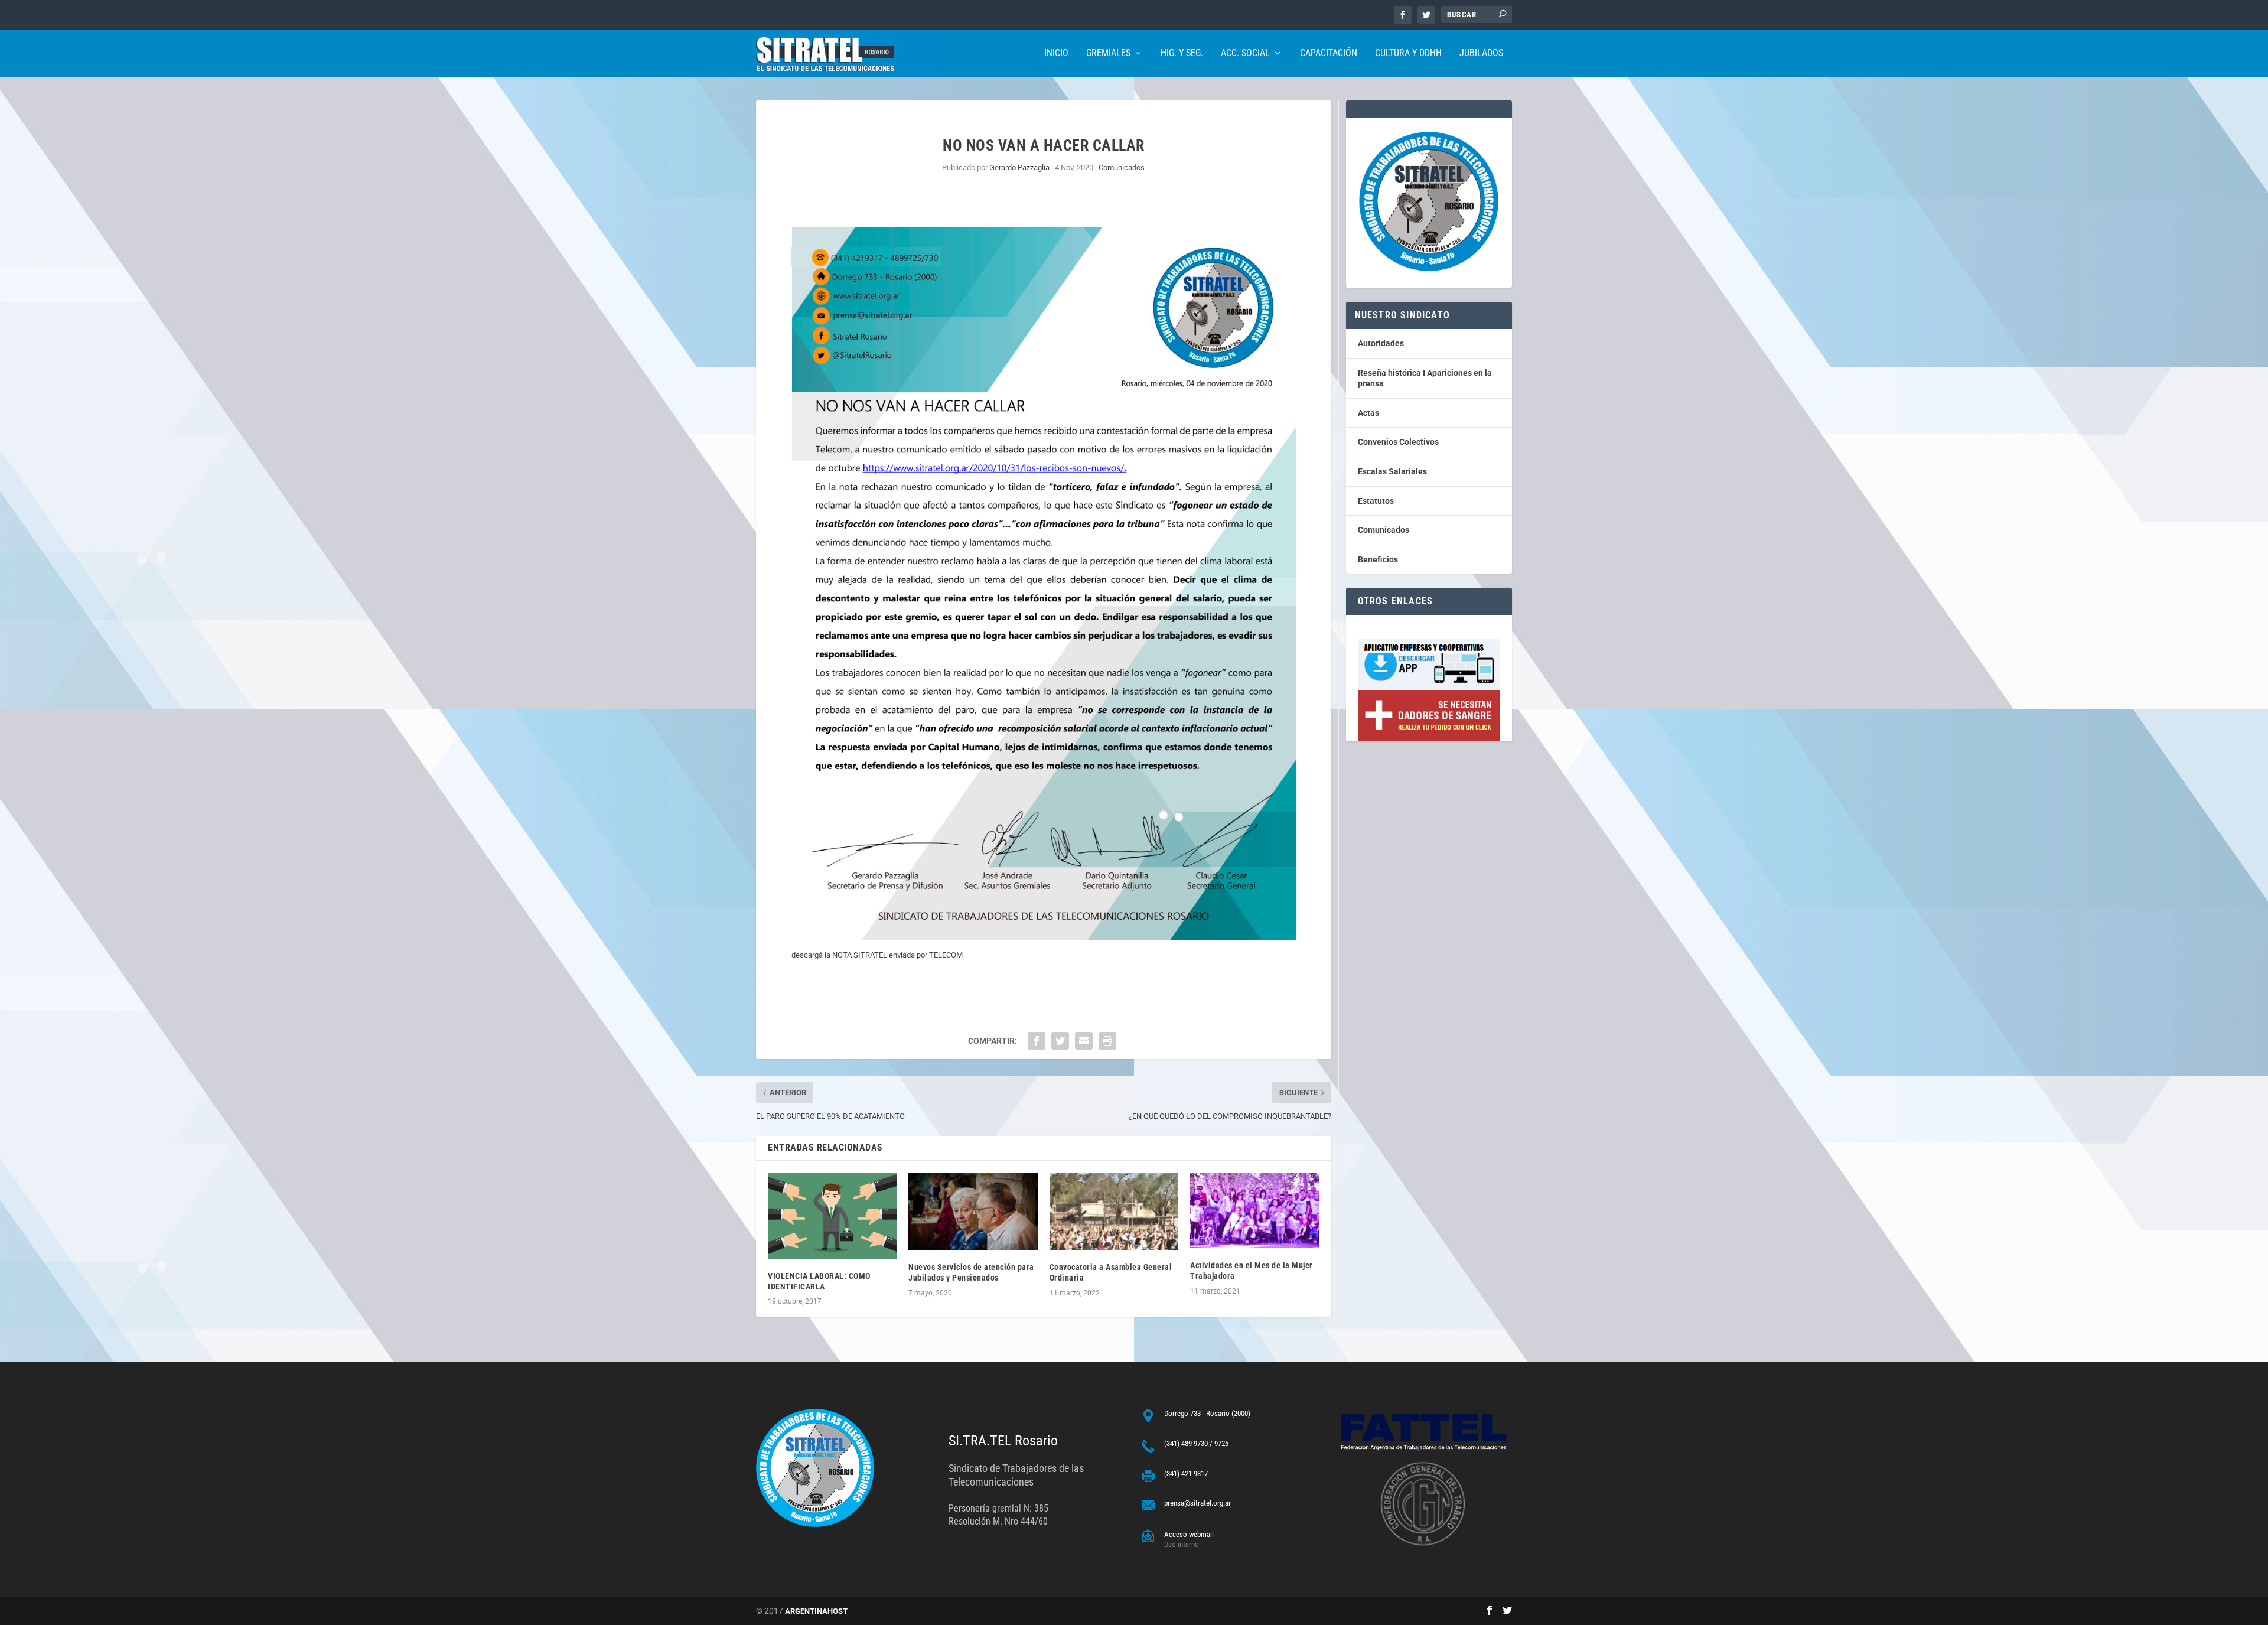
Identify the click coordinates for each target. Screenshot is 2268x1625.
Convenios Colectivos (1398, 442)
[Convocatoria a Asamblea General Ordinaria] (1114, 1211)
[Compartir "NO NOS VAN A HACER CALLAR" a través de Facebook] (1037, 1041)
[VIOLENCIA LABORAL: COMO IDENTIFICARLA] (832, 1216)
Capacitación (1329, 53)
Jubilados (1481, 53)
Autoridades (1381, 343)
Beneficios (1378, 559)
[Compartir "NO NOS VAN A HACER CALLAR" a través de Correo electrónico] (1084, 1041)
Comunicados (1122, 167)
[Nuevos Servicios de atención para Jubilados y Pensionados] (973, 1211)
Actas (1368, 413)
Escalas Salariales (1392, 471)
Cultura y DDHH (1408, 53)
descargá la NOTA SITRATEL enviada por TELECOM (877, 955)
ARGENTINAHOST (816, 1611)
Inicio (1056, 53)
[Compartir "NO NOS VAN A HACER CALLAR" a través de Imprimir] (1107, 1041)
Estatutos (1376, 501)
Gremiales (1108, 53)
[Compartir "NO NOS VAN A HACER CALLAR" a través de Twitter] (1060, 1041)
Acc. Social (1245, 53)
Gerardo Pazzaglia (1019, 167)
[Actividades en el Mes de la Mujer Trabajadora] (1254, 1210)
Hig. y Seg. (1182, 53)
